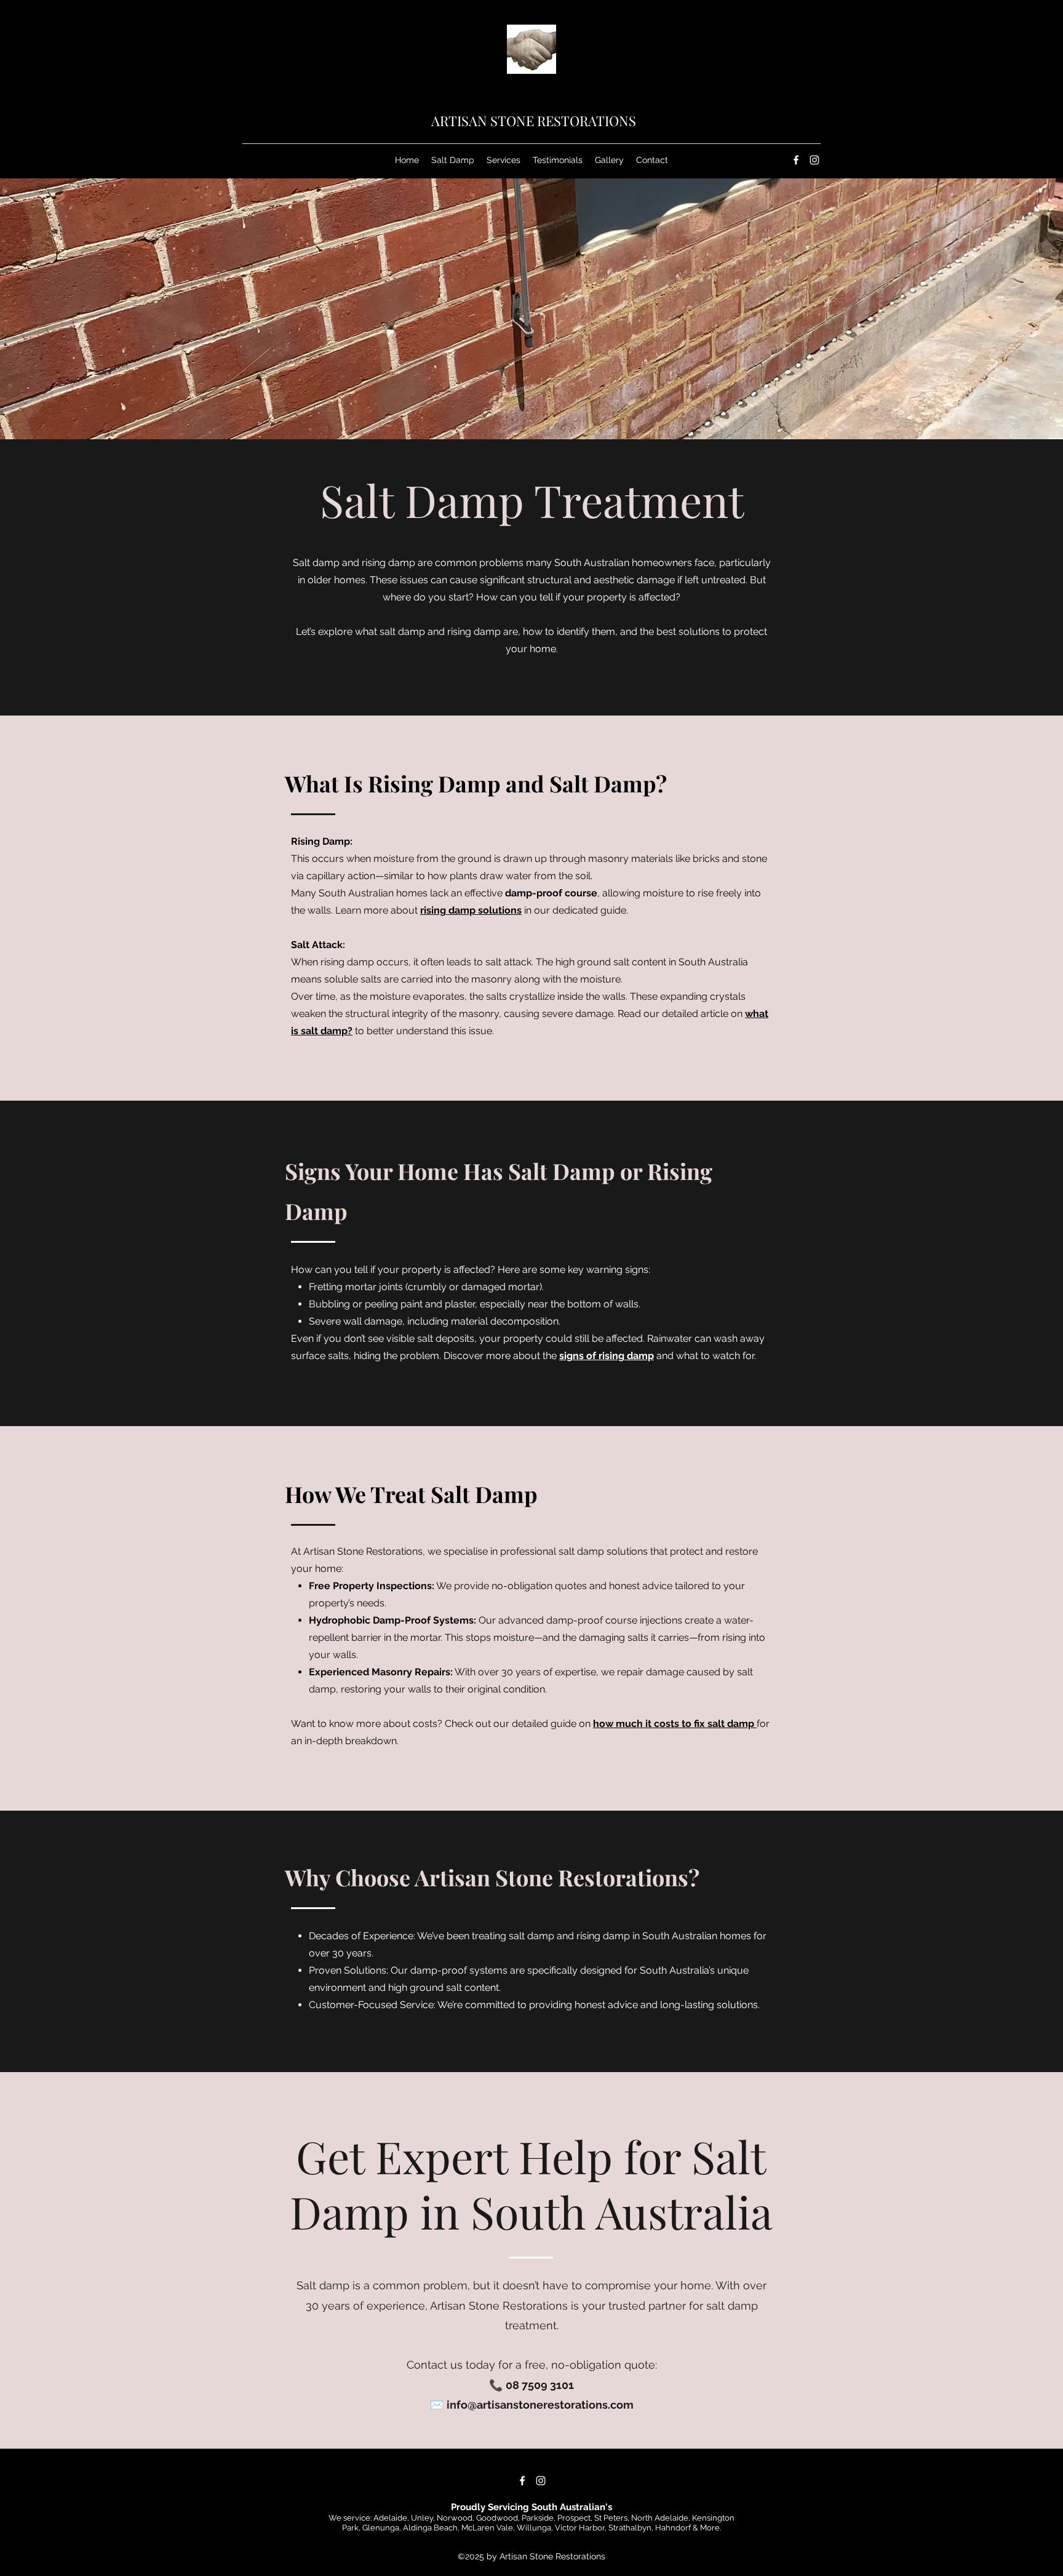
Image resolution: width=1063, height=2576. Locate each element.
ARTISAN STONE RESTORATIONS (534, 121)
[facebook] (796, 160)
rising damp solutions (471, 910)
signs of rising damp (607, 1356)
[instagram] (814, 160)
